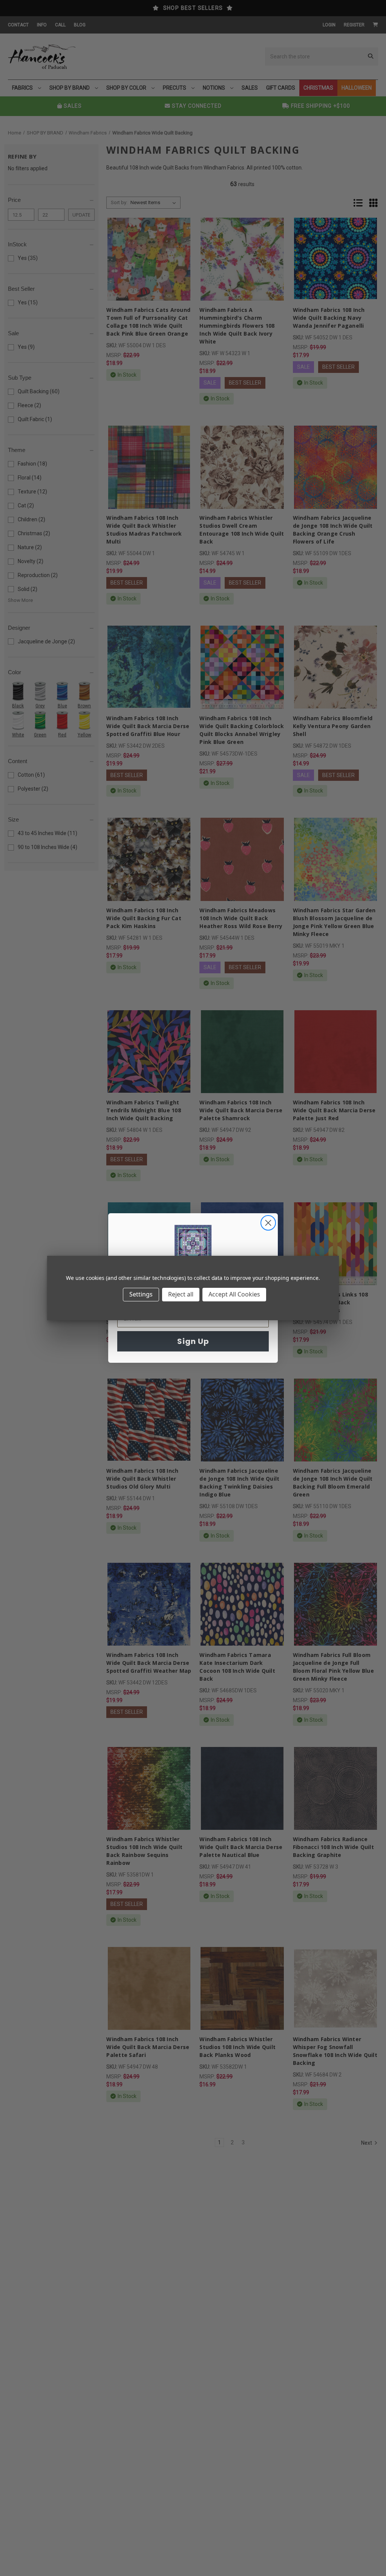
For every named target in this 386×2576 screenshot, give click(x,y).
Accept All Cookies (234, 1294)
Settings (141, 1294)
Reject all (181, 1294)
